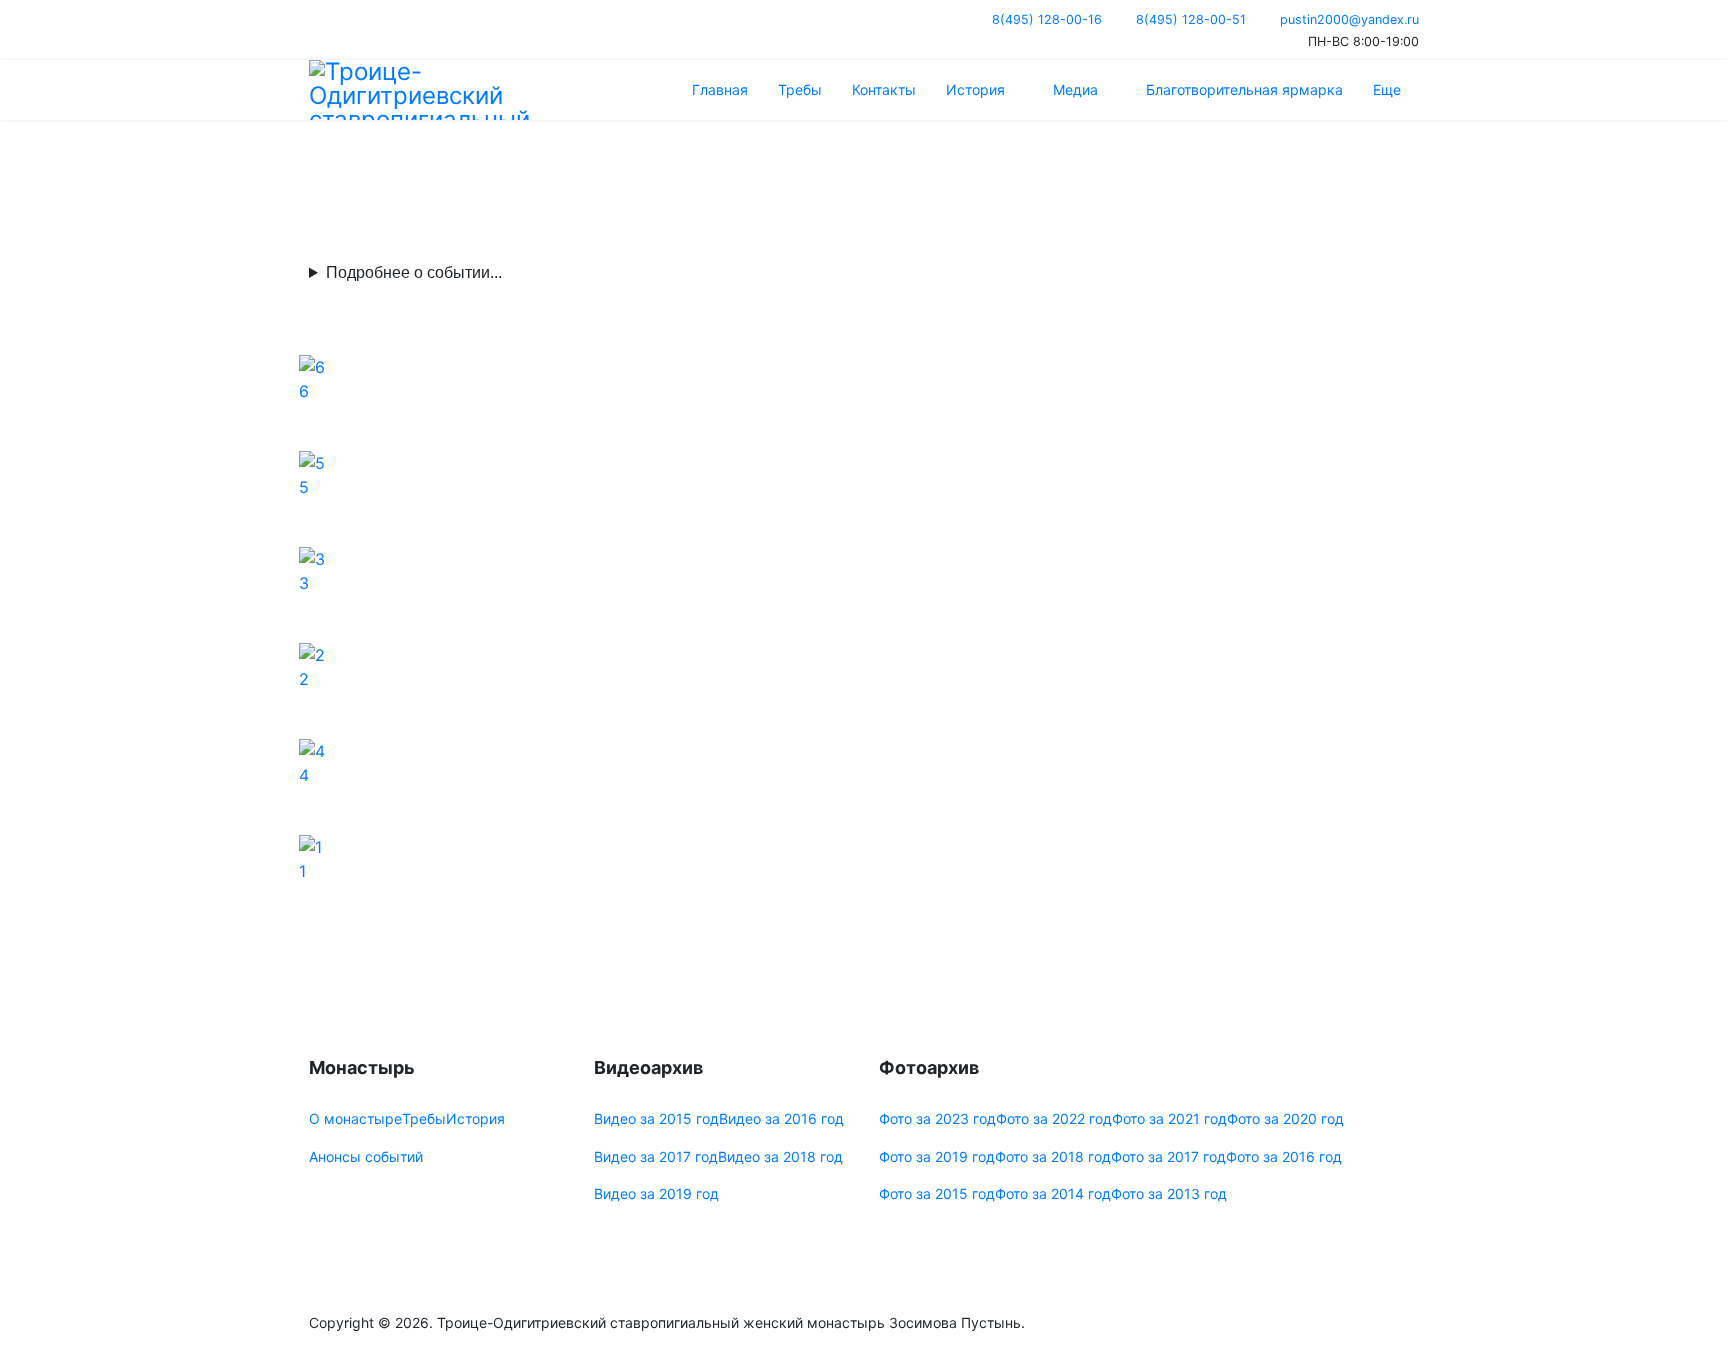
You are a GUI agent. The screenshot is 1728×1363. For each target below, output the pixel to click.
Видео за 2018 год (780, 1156)
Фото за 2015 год (937, 1193)
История (975, 89)
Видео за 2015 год (656, 1118)
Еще (1387, 89)
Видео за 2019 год (656, 1193)
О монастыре (355, 1118)
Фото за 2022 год (1054, 1118)
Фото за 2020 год (1285, 1118)
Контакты (884, 89)
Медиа (1075, 89)
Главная (720, 89)
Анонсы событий (366, 1156)
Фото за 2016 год (1284, 1156)
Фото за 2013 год (1169, 1193)
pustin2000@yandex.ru (1349, 19)
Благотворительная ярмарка (1244, 89)
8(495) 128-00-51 (1191, 19)
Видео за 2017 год (656, 1156)
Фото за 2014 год (1053, 1193)
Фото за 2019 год (937, 1156)
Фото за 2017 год (1168, 1156)
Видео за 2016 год (781, 1118)
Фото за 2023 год (937, 1118)
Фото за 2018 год (1053, 1156)
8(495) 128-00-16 (1047, 19)
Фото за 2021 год (1169, 1118)
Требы (800, 89)
